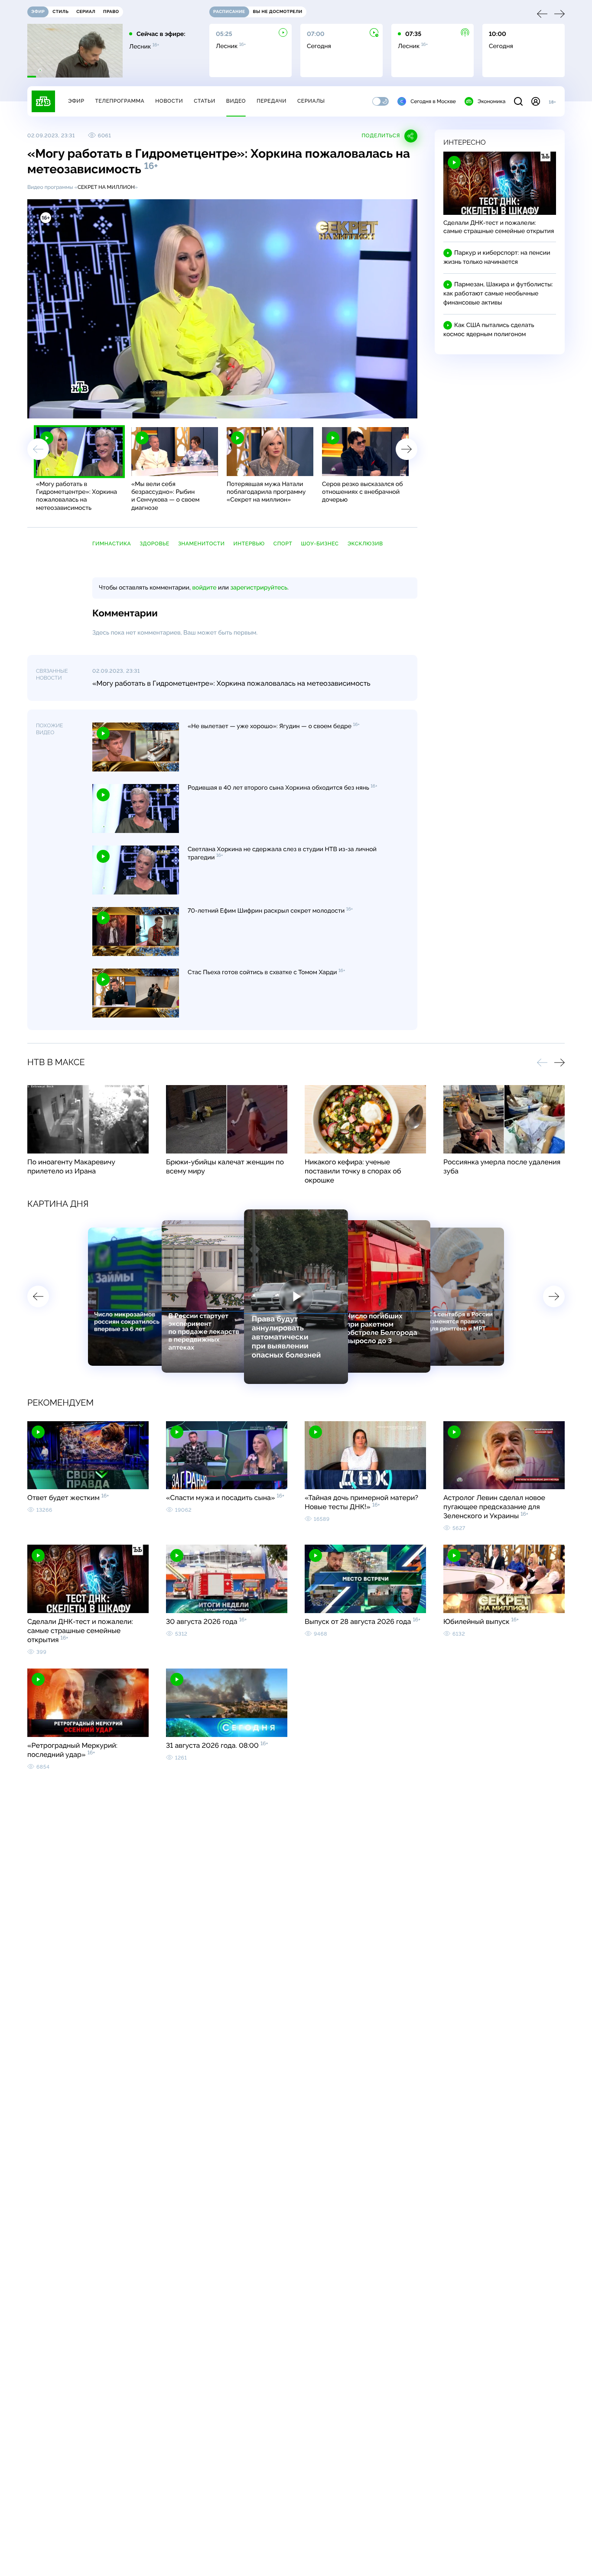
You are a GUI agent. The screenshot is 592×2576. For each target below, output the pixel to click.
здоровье (155, 544)
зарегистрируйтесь (259, 588)
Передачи (272, 101)
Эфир (76, 101)
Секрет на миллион (106, 187)
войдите (204, 588)
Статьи (205, 101)
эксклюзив (365, 544)
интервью (249, 544)
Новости (169, 101)
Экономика (491, 101)
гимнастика (112, 544)
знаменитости (202, 544)
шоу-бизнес (320, 544)
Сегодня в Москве (433, 101)
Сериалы (311, 101)
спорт (283, 544)
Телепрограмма (120, 101)
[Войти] (536, 101)
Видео (236, 101)
